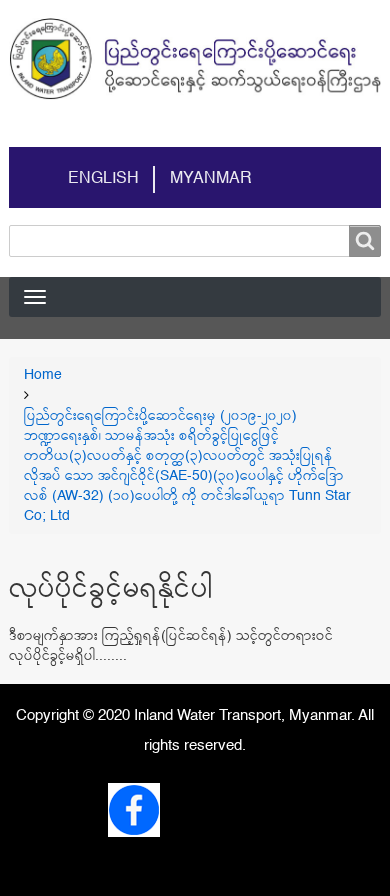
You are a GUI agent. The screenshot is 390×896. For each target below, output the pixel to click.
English (103, 179)
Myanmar (211, 179)
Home (43, 375)
